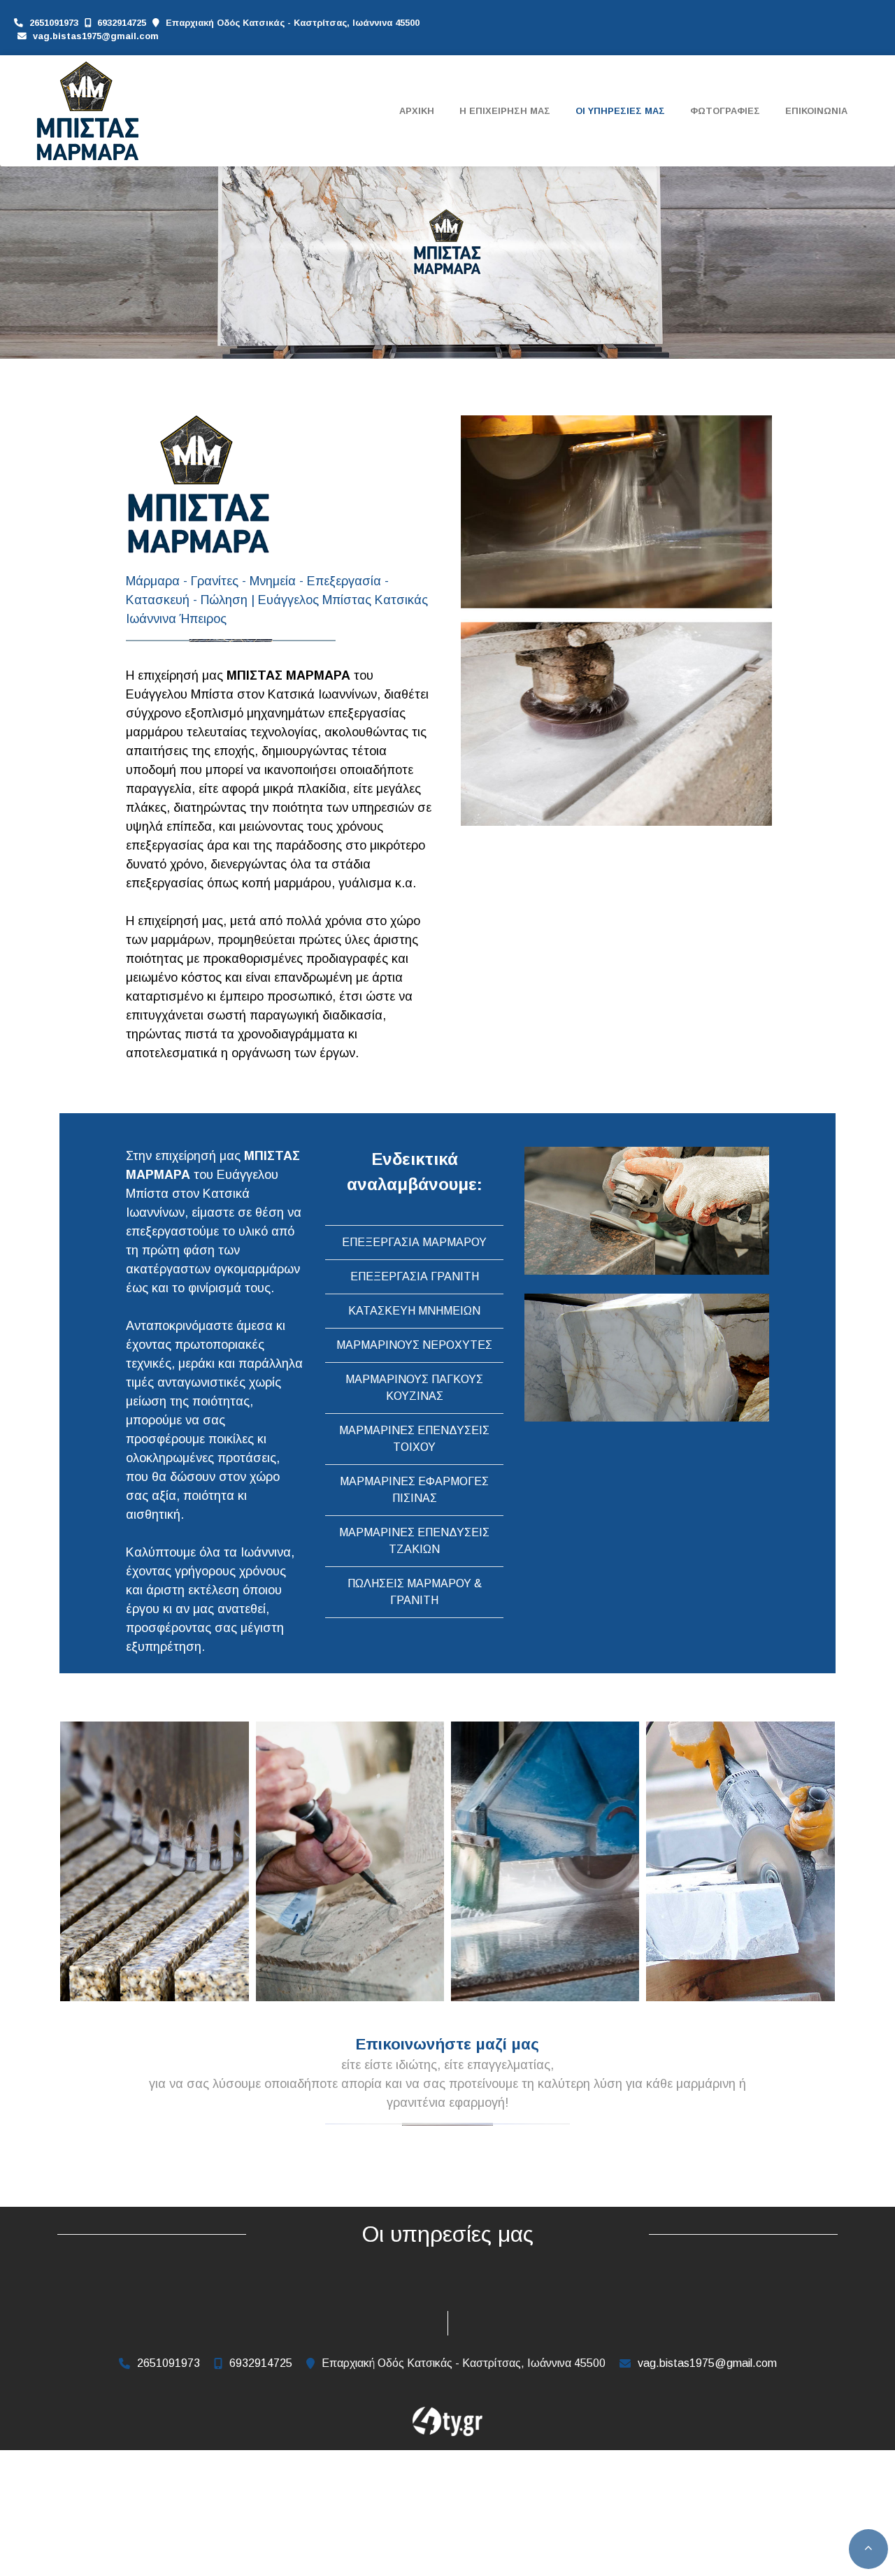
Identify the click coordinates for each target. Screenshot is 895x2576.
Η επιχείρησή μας (505, 111)
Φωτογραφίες (725, 111)
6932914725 (122, 23)
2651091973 (54, 23)
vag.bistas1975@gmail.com (96, 36)
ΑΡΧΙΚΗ (417, 111)
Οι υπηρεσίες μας (620, 111)
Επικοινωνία (816, 111)
